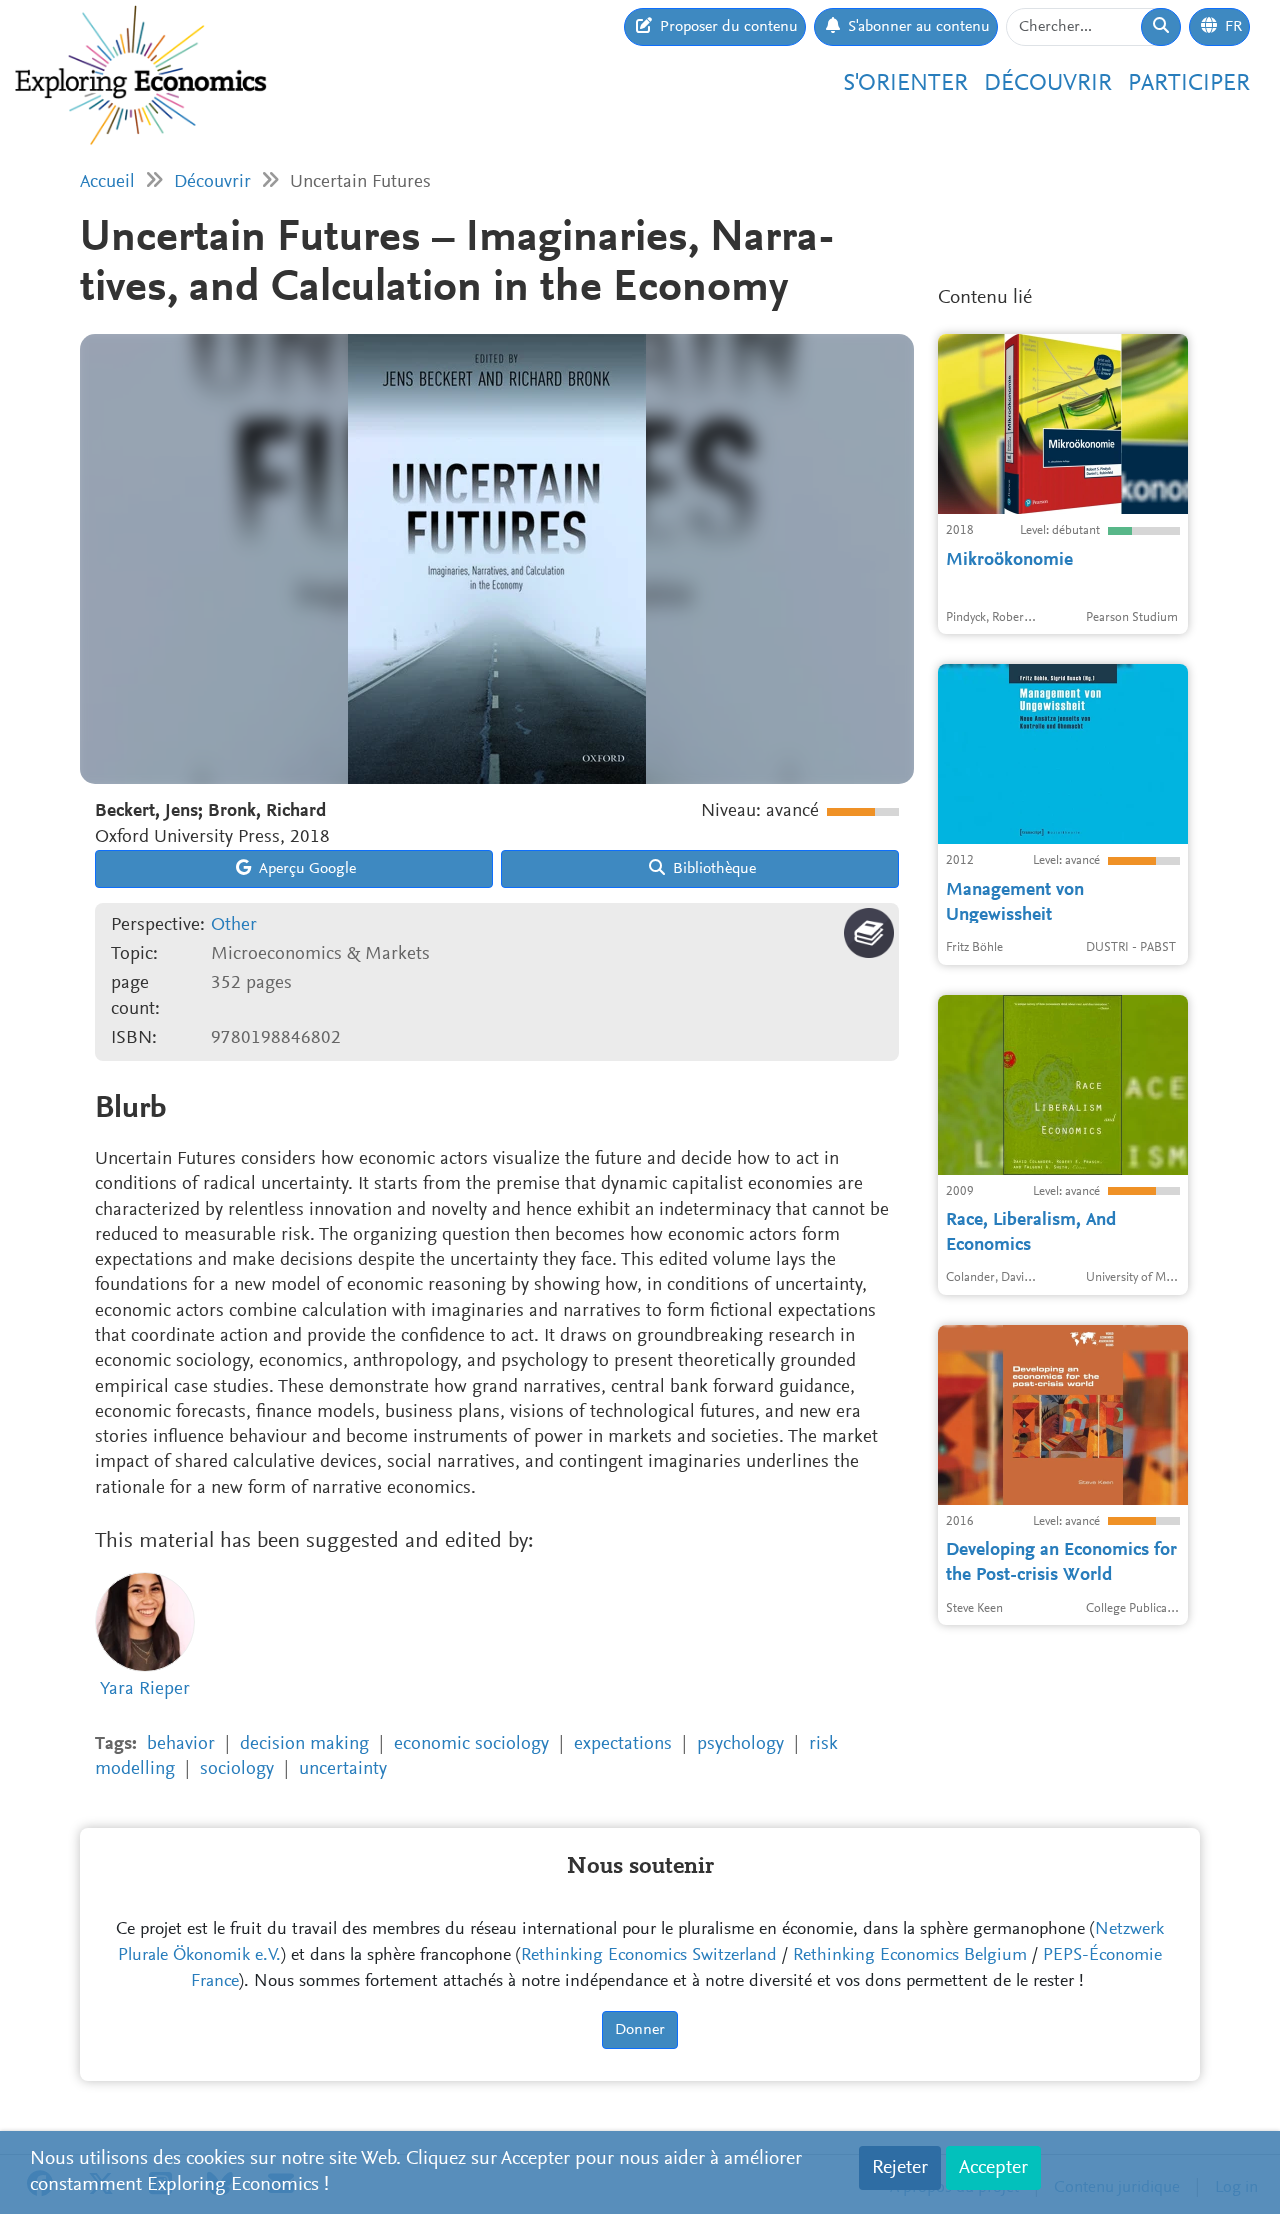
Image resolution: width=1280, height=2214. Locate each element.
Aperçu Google (305, 869)
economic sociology (471, 1744)
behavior (181, 1744)
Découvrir (1048, 84)
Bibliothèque (712, 869)
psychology (740, 1744)
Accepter (993, 2168)
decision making (304, 1744)
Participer (1189, 84)
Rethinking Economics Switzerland (649, 1956)
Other (234, 925)
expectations (623, 1744)
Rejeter (900, 2168)
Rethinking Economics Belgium (910, 1956)
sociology (237, 1769)
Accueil (107, 182)
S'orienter (905, 84)
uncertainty (343, 1769)
